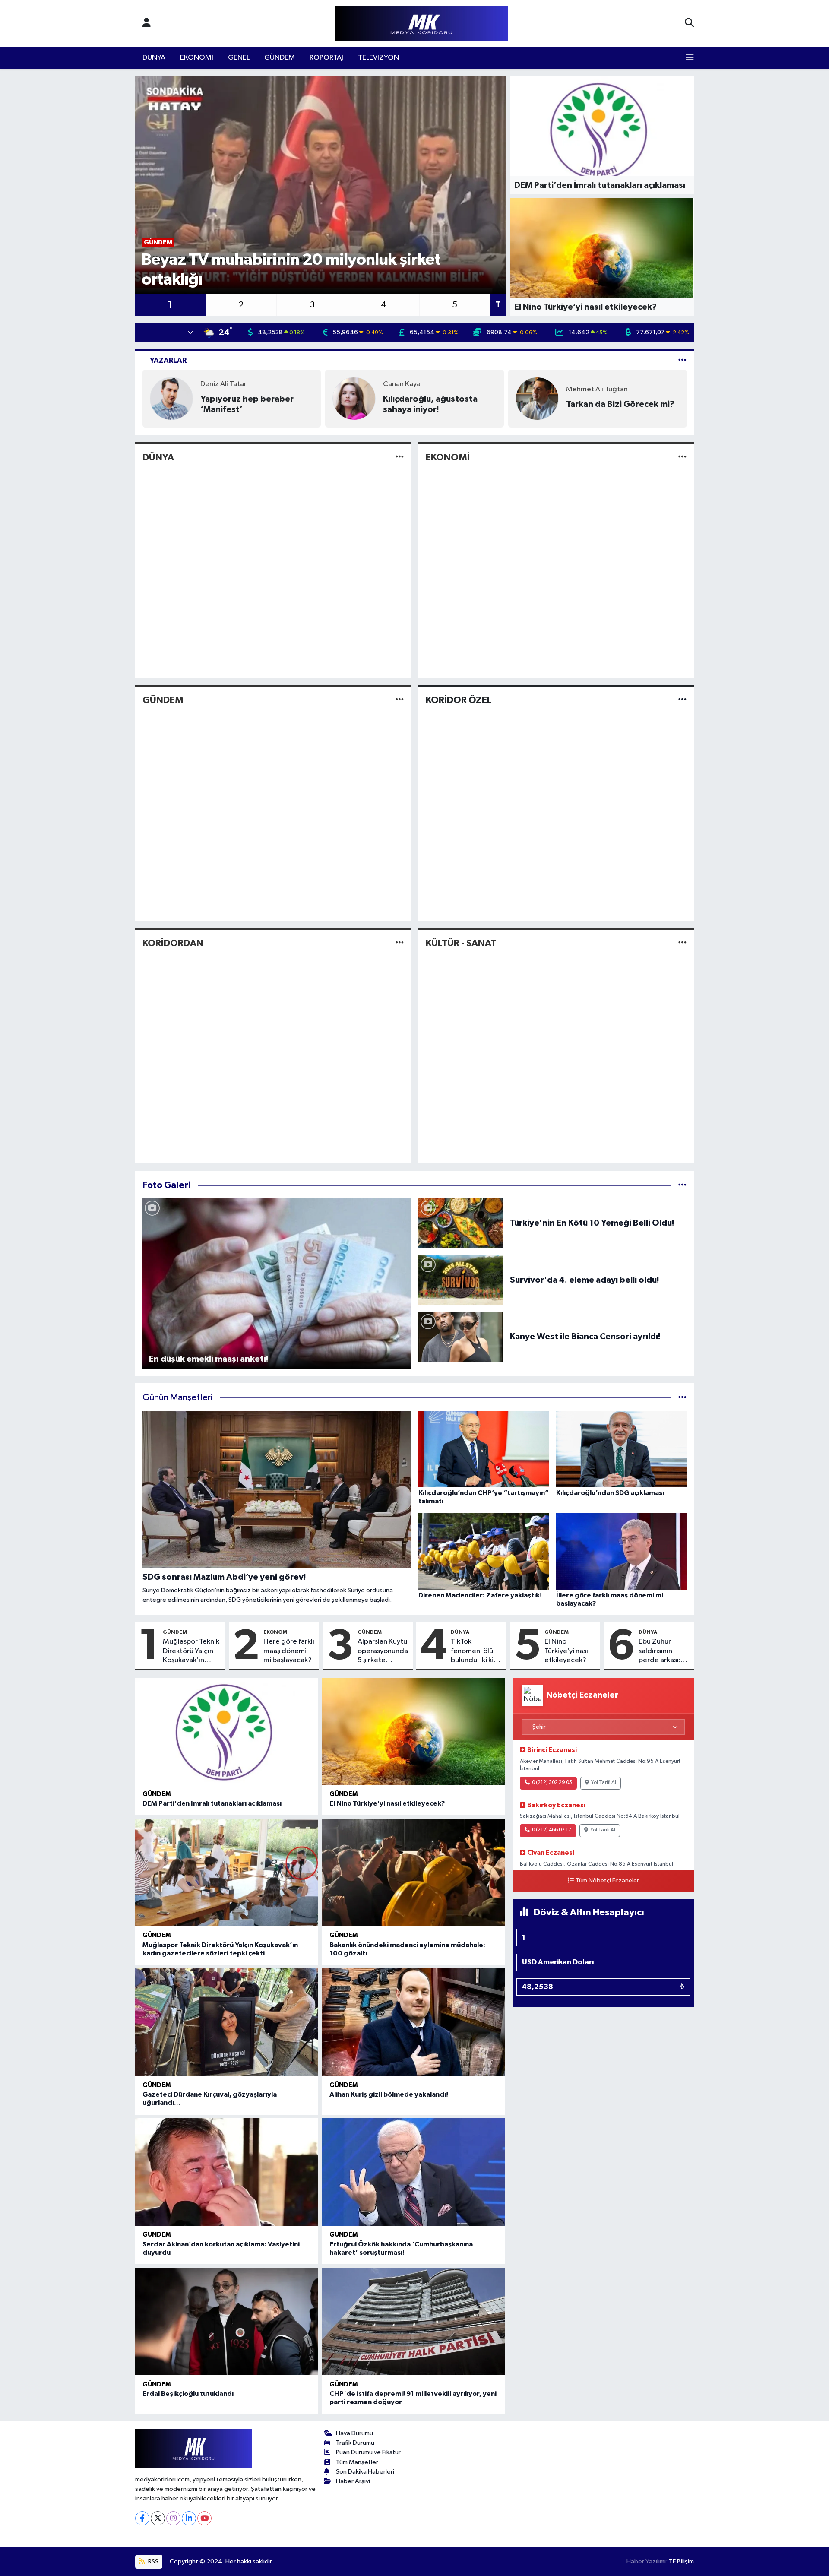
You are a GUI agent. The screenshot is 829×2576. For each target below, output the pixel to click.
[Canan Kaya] (354, 398)
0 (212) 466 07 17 (552, 1830)
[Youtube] (204, 2518)
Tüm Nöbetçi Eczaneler (607, 1881)
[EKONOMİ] (682, 457)
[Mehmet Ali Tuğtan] (537, 398)
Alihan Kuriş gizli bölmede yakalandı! (389, 2094)
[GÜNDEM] (400, 700)
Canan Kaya (402, 384)
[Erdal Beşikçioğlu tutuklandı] (227, 2322)
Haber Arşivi (353, 2481)
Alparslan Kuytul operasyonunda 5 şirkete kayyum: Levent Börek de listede (383, 1651)
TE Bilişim (681, 2562)
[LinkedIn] (189, 2518)
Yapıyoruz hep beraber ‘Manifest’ (247, 404)
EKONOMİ (197, 58)
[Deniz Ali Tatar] (171, 398)
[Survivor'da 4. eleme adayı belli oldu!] (461, 1280)
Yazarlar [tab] (168, 360)
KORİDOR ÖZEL (459, 700)
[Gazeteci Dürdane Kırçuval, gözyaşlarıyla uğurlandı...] (227, 2022)
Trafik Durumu (355, 2443)
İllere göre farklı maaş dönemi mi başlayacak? (289, 1651)
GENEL (239, 58)
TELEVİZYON (378, 58)
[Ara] (689, 23)
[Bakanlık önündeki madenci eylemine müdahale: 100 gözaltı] (414, 1873)
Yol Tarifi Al (604, 1783)
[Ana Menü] (690, 58)
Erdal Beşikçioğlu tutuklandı (188, 2394)
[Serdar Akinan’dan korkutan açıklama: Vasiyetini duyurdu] (227, 2172)
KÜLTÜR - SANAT (461, 943)
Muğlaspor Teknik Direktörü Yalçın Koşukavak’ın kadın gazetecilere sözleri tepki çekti (191, 1651)
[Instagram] (173, 2518)
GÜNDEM (280, 58)
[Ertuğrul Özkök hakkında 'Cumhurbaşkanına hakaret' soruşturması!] (414, 2172)
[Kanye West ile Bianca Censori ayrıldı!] (461, 1336)
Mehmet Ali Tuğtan (597, 389)
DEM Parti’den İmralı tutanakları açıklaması (212, 1803)
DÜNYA (154, 58)
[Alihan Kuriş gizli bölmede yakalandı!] (414, 2022)
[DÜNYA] (400, 457)
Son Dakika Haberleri (365, 2472)
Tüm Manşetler (357, 2462)
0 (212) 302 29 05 (552, 1783)
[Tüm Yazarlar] (682, 360)
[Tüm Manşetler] (682, 1398)
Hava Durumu (354, 2433)
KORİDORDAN (173, 943)
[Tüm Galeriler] (682, 1185)
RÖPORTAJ (326, 58)
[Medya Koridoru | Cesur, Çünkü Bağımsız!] (421, 24)
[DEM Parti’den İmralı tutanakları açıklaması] (227, 1732)
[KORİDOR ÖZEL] (682, 700)
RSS (153, 2562)
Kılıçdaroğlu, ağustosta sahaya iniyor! (430, 404)
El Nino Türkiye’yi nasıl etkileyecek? (567, 1651)
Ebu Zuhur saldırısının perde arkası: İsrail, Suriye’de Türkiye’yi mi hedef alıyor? (663, 1651)
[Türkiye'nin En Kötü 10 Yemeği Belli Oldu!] (461, 1223)
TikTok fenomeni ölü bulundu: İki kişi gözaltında (475, 1651)
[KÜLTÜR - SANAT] (682, 943)
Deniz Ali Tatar (223, 384)
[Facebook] (142, 2518)
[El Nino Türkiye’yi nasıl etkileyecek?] (414, 1732)
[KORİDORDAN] (400, 943)
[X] (158, 2518)
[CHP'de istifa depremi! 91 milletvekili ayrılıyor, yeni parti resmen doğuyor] (414, 2322)
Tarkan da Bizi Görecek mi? (620, 404)
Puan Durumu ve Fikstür (368, 2452)
